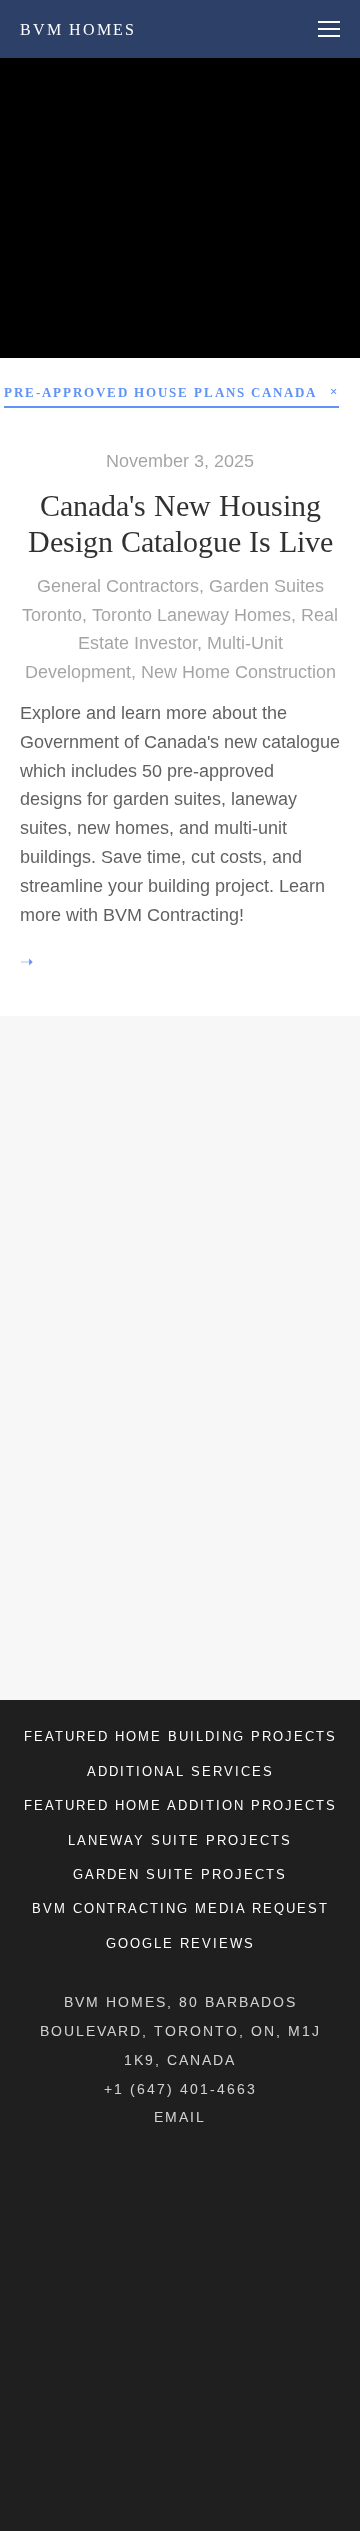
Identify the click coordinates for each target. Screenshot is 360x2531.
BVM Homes (78, 29)
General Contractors (118, 586)
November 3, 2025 (180, 461)
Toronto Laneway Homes (191, 615)
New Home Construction (238, 672)
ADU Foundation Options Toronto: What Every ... (182, 224)
